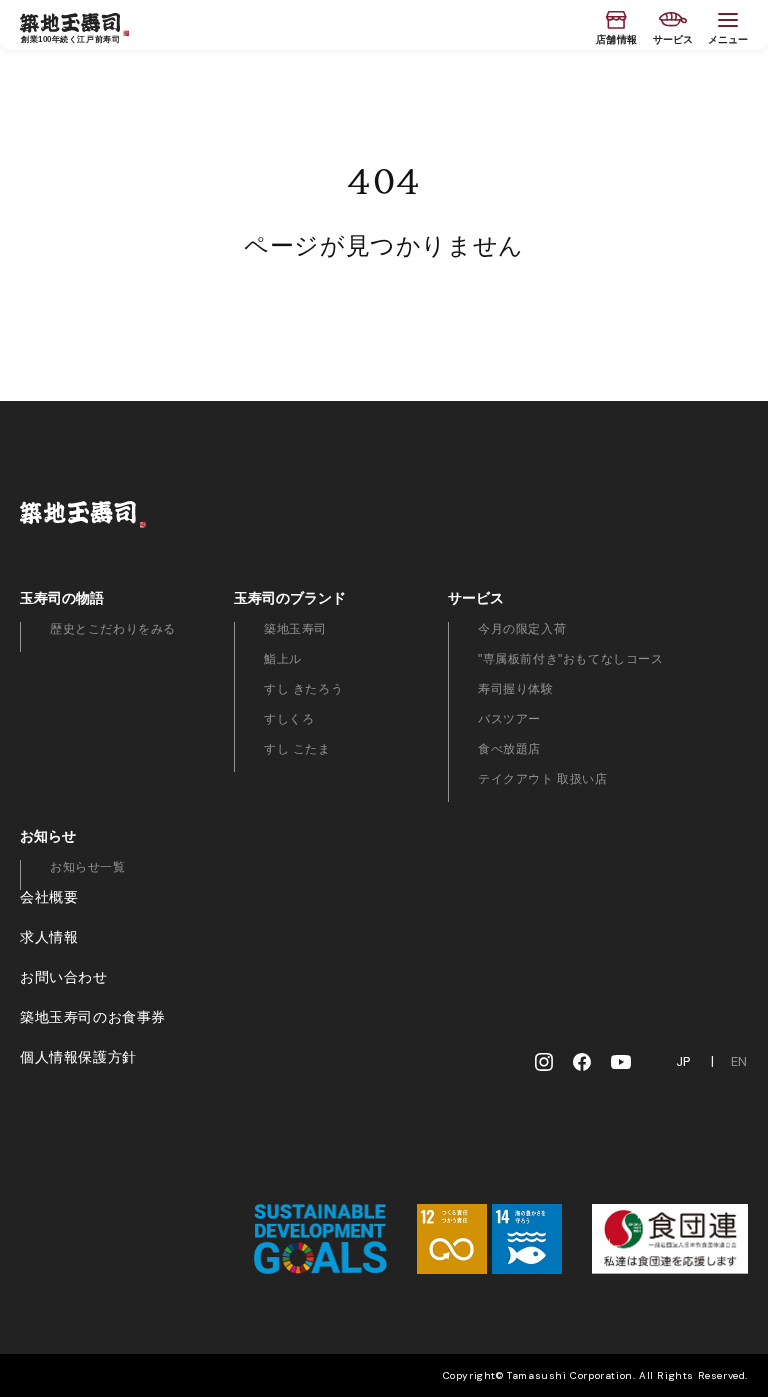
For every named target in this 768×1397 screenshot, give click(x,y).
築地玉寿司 (295, 629)
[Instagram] (544, 1062)
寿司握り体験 (516, 689)
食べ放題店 (509, 749)
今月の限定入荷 (522, 629)
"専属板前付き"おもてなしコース (571, 659)
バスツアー (509, 719)
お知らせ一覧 (88, 867)
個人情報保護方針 (78, 1057)
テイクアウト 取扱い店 (543, 779)
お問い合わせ (64, 977)
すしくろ (289, 719)
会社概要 (49, 897)
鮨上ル (283, 659)
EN (739, 1062)
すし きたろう (303, 689)
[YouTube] (621, 1062)
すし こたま (297, 749)
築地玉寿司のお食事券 (93, 1017)
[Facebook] (582, 1062)
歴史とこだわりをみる (113, 629)
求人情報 (49, 937)
